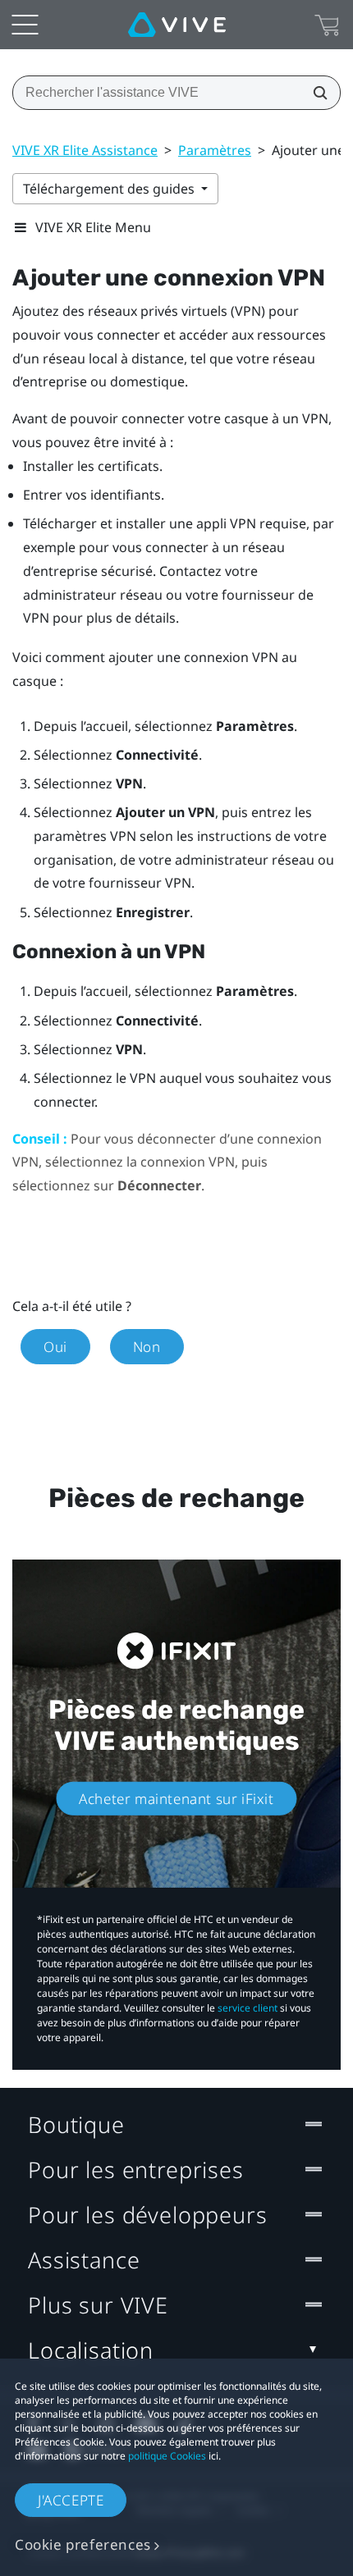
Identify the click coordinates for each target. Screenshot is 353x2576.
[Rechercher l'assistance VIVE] (315, 93)
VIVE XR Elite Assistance (85, 150)
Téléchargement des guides (110, 189)
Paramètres (215, 150)
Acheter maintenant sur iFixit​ (176, 1799)
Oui (55, 1347)
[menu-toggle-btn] (25, 25)
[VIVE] (177, 25)
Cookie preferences (83, 2544)
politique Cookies (167, 2456)
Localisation (91, 2350)
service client (248, 2008)
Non (147, 1347)
